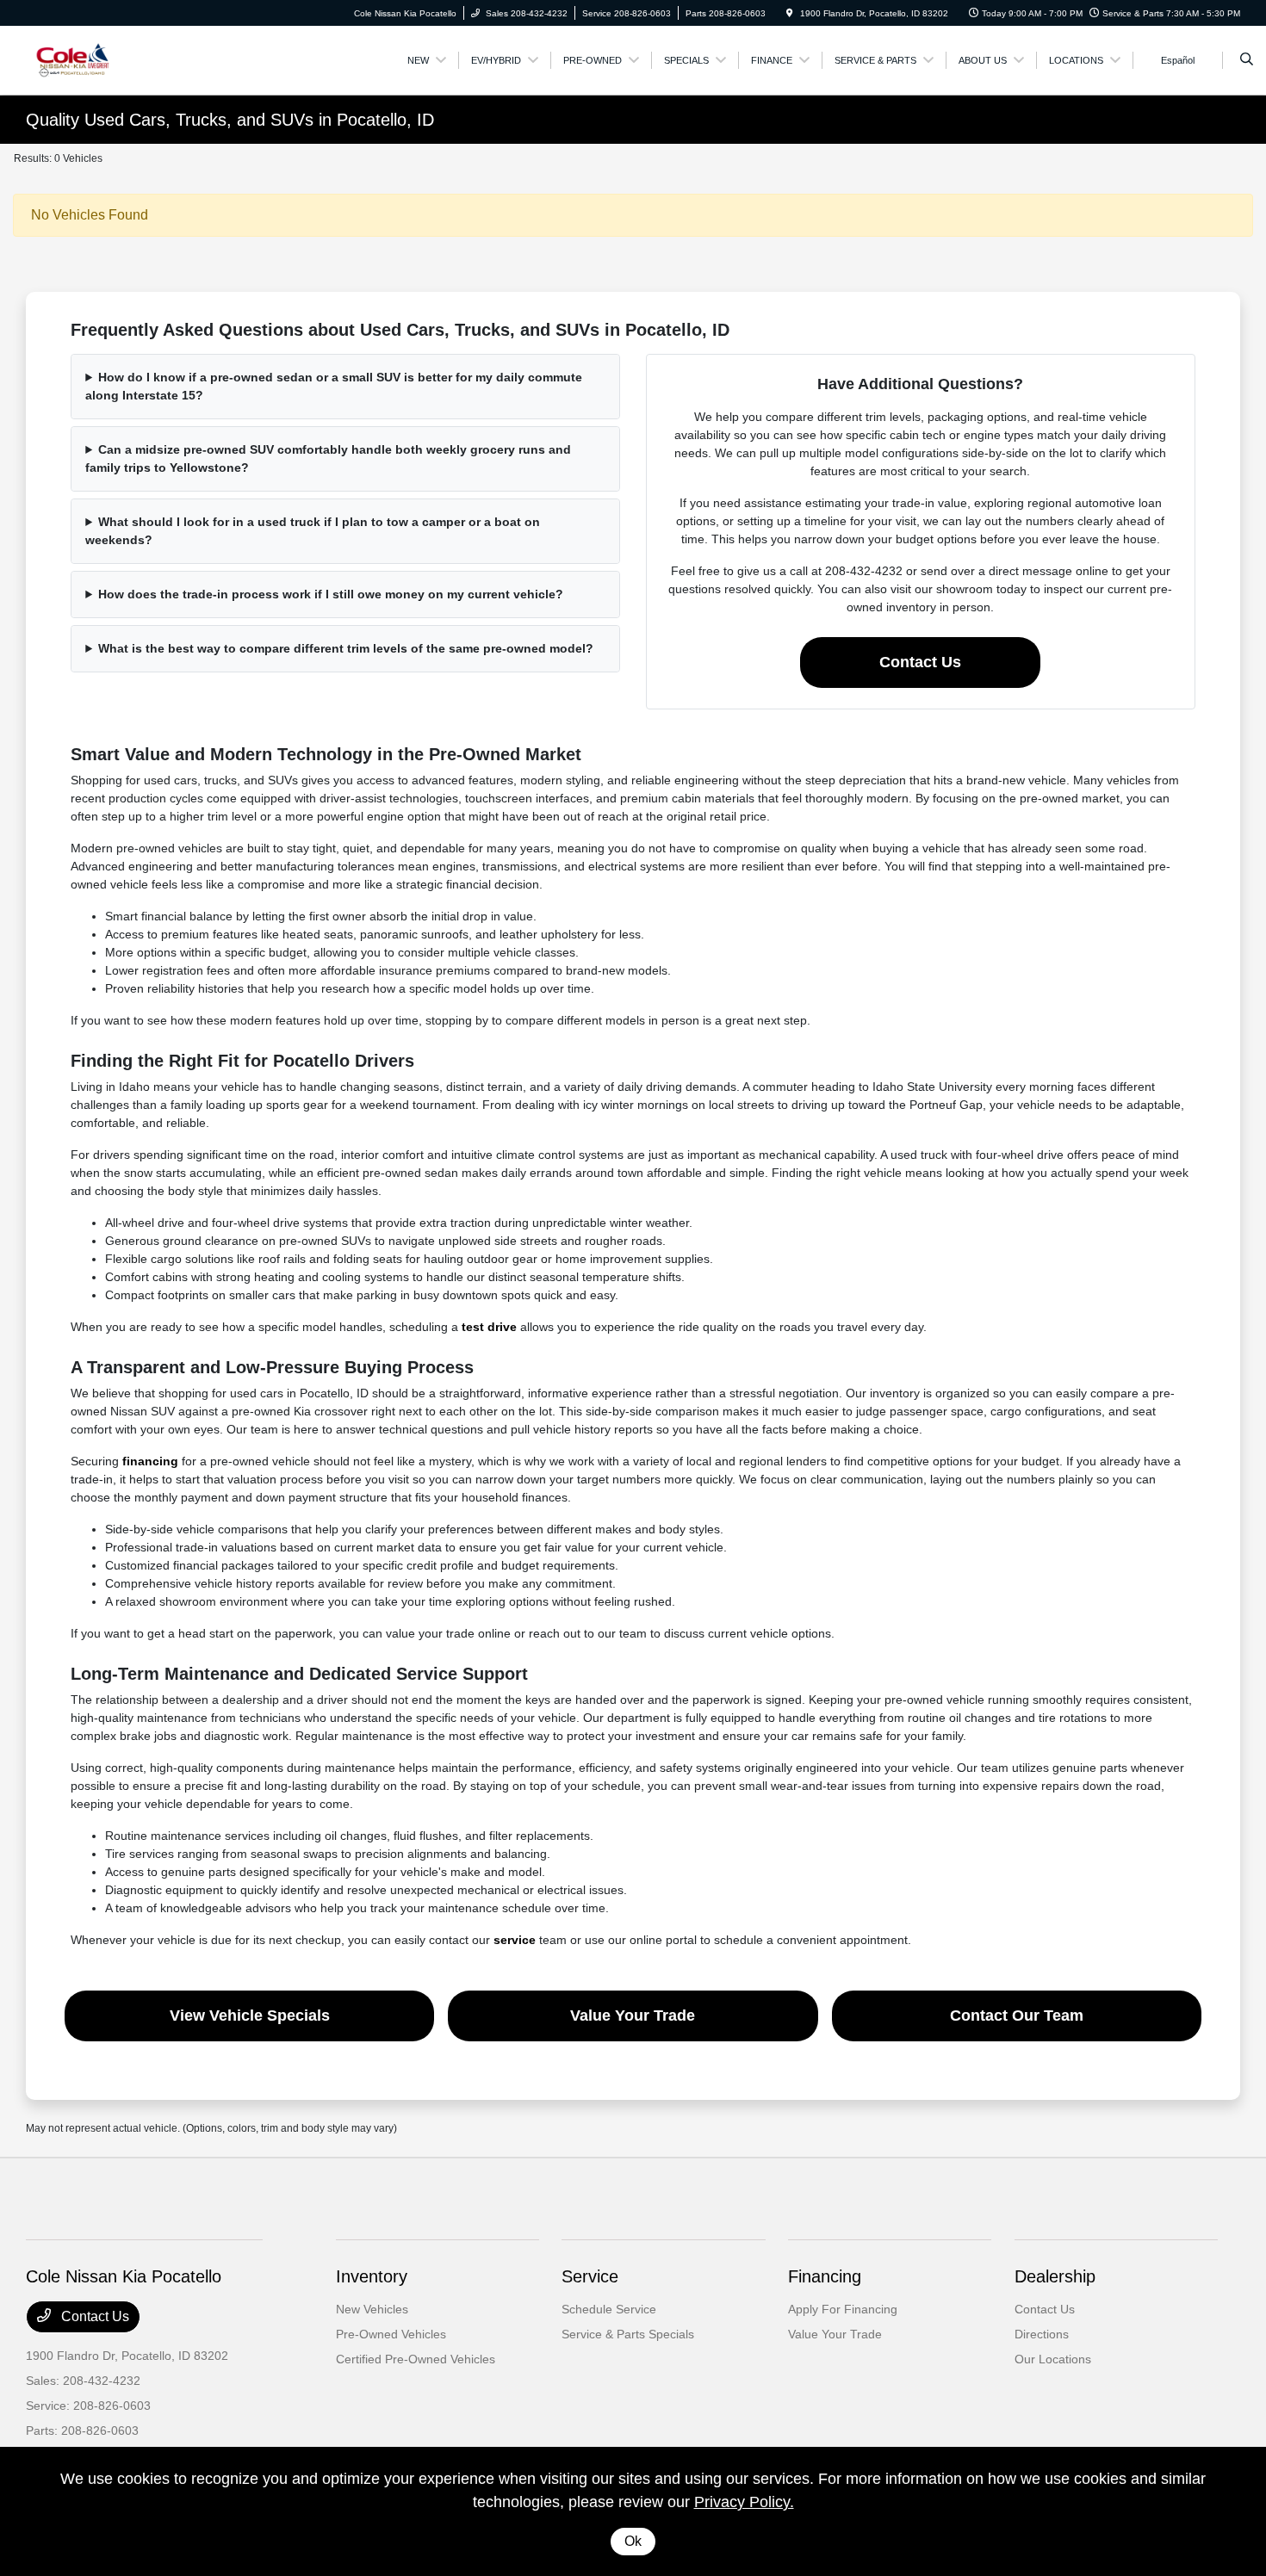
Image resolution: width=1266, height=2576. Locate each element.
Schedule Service (609, 2309)
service (515, 1940)
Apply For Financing (843, 2309)
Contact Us (920, 662)
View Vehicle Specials (250, 2016)
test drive (489, 1327)
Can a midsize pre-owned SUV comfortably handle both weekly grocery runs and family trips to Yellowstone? (328, 458)
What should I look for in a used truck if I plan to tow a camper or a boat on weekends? (313, 531)
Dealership (1055, 2276)
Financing (825, 2276)
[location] (790, 13)
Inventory (372, 2276)
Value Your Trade (633, 2016)
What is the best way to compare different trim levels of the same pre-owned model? (346, 648)
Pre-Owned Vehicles (391, 2334)
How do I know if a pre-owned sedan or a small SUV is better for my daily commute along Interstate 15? (334, 386)
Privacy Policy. (744, 2502)
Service (590, 2276)
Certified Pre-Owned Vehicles (416, 2359)
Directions (1042, 2334)
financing (150, 1461)
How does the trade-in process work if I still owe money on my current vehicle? (331, 594)
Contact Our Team (1017, 2016)
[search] (1247, 60)
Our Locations (1053, 2359)
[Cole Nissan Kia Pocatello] (104, 59)
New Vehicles (372, 2309)
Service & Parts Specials (628, 2334)
